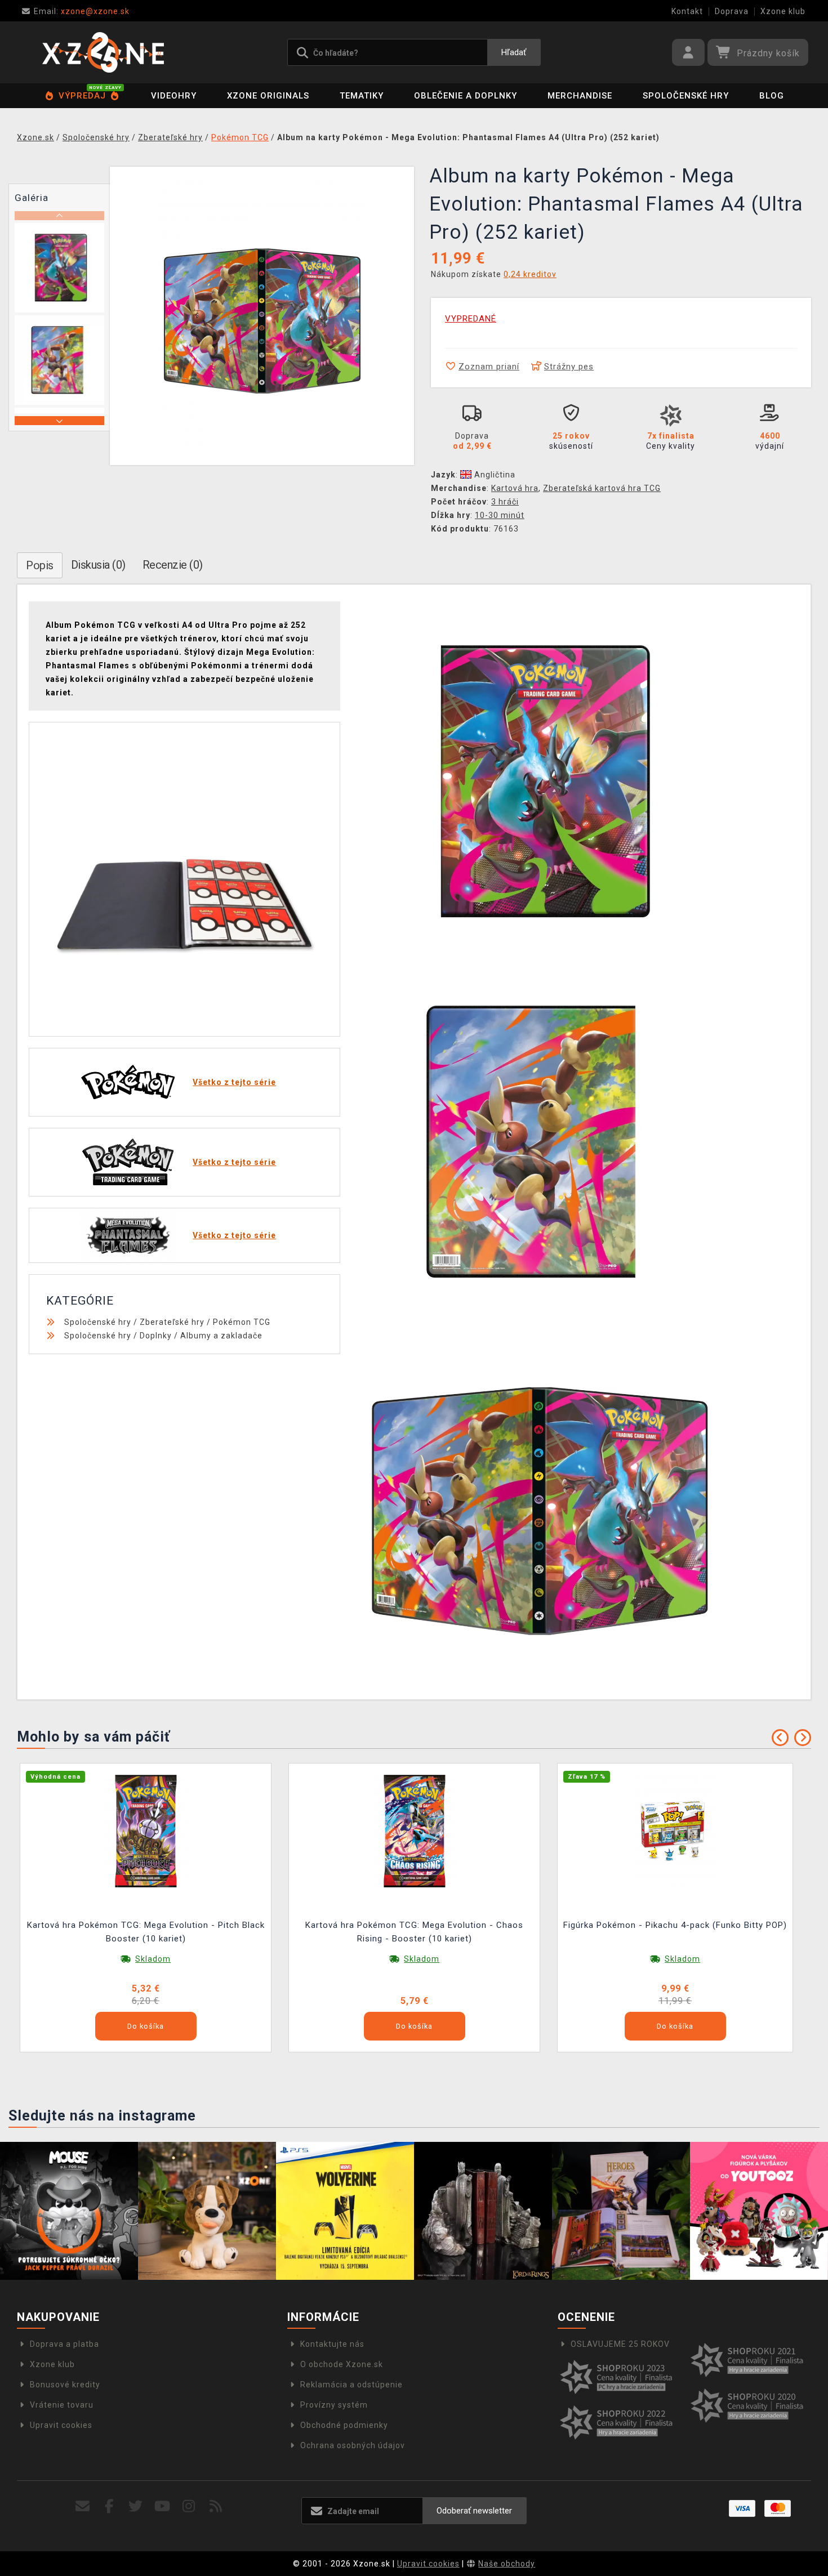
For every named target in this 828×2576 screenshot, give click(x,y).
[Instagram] (189, 2506)
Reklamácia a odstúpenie (351, 2385)
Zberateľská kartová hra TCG (602, 488)
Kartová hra (515, 488)
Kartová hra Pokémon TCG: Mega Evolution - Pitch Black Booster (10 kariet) (146, 1932)
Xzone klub (783, 11)
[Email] (83, 2506)
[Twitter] (136, 2506)
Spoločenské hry (686, 96)
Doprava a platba (64, 2344)
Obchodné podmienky (344, 2425)
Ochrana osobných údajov (353, 2445)
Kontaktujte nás (332, 2344)
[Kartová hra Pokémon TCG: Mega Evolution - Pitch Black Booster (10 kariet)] (146, 1831)
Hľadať (514, 52)
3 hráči (505, 502)
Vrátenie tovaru (62, 2405)
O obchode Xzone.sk (342, 2364)
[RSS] (216, 2506)
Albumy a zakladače (221, 1336)
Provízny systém (334, 2405)
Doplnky (156, 1336)
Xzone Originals (268, 96)
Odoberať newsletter (474, 2511)
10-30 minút (500, 515)
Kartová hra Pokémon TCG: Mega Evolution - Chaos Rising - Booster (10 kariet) (414, 1932)
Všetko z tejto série (234, 1082)
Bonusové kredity (65, 2385)
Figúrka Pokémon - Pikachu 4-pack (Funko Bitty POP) (675, 1925)
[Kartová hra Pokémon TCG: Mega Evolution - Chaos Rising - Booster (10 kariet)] (415, 1831)
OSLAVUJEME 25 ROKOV (620, 2344)
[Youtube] (163, 2506)
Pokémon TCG (242, 1322)
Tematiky (362, 96)
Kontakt (687, 11)
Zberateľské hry (172, 1322)
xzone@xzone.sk (82, 11)
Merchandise (580, 96)
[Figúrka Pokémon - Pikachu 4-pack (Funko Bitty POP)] (675, 1831)
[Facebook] (110, 2506)
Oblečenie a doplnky (466, 96)
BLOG (772, 96)
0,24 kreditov (530, 274)
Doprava (732, 11)
